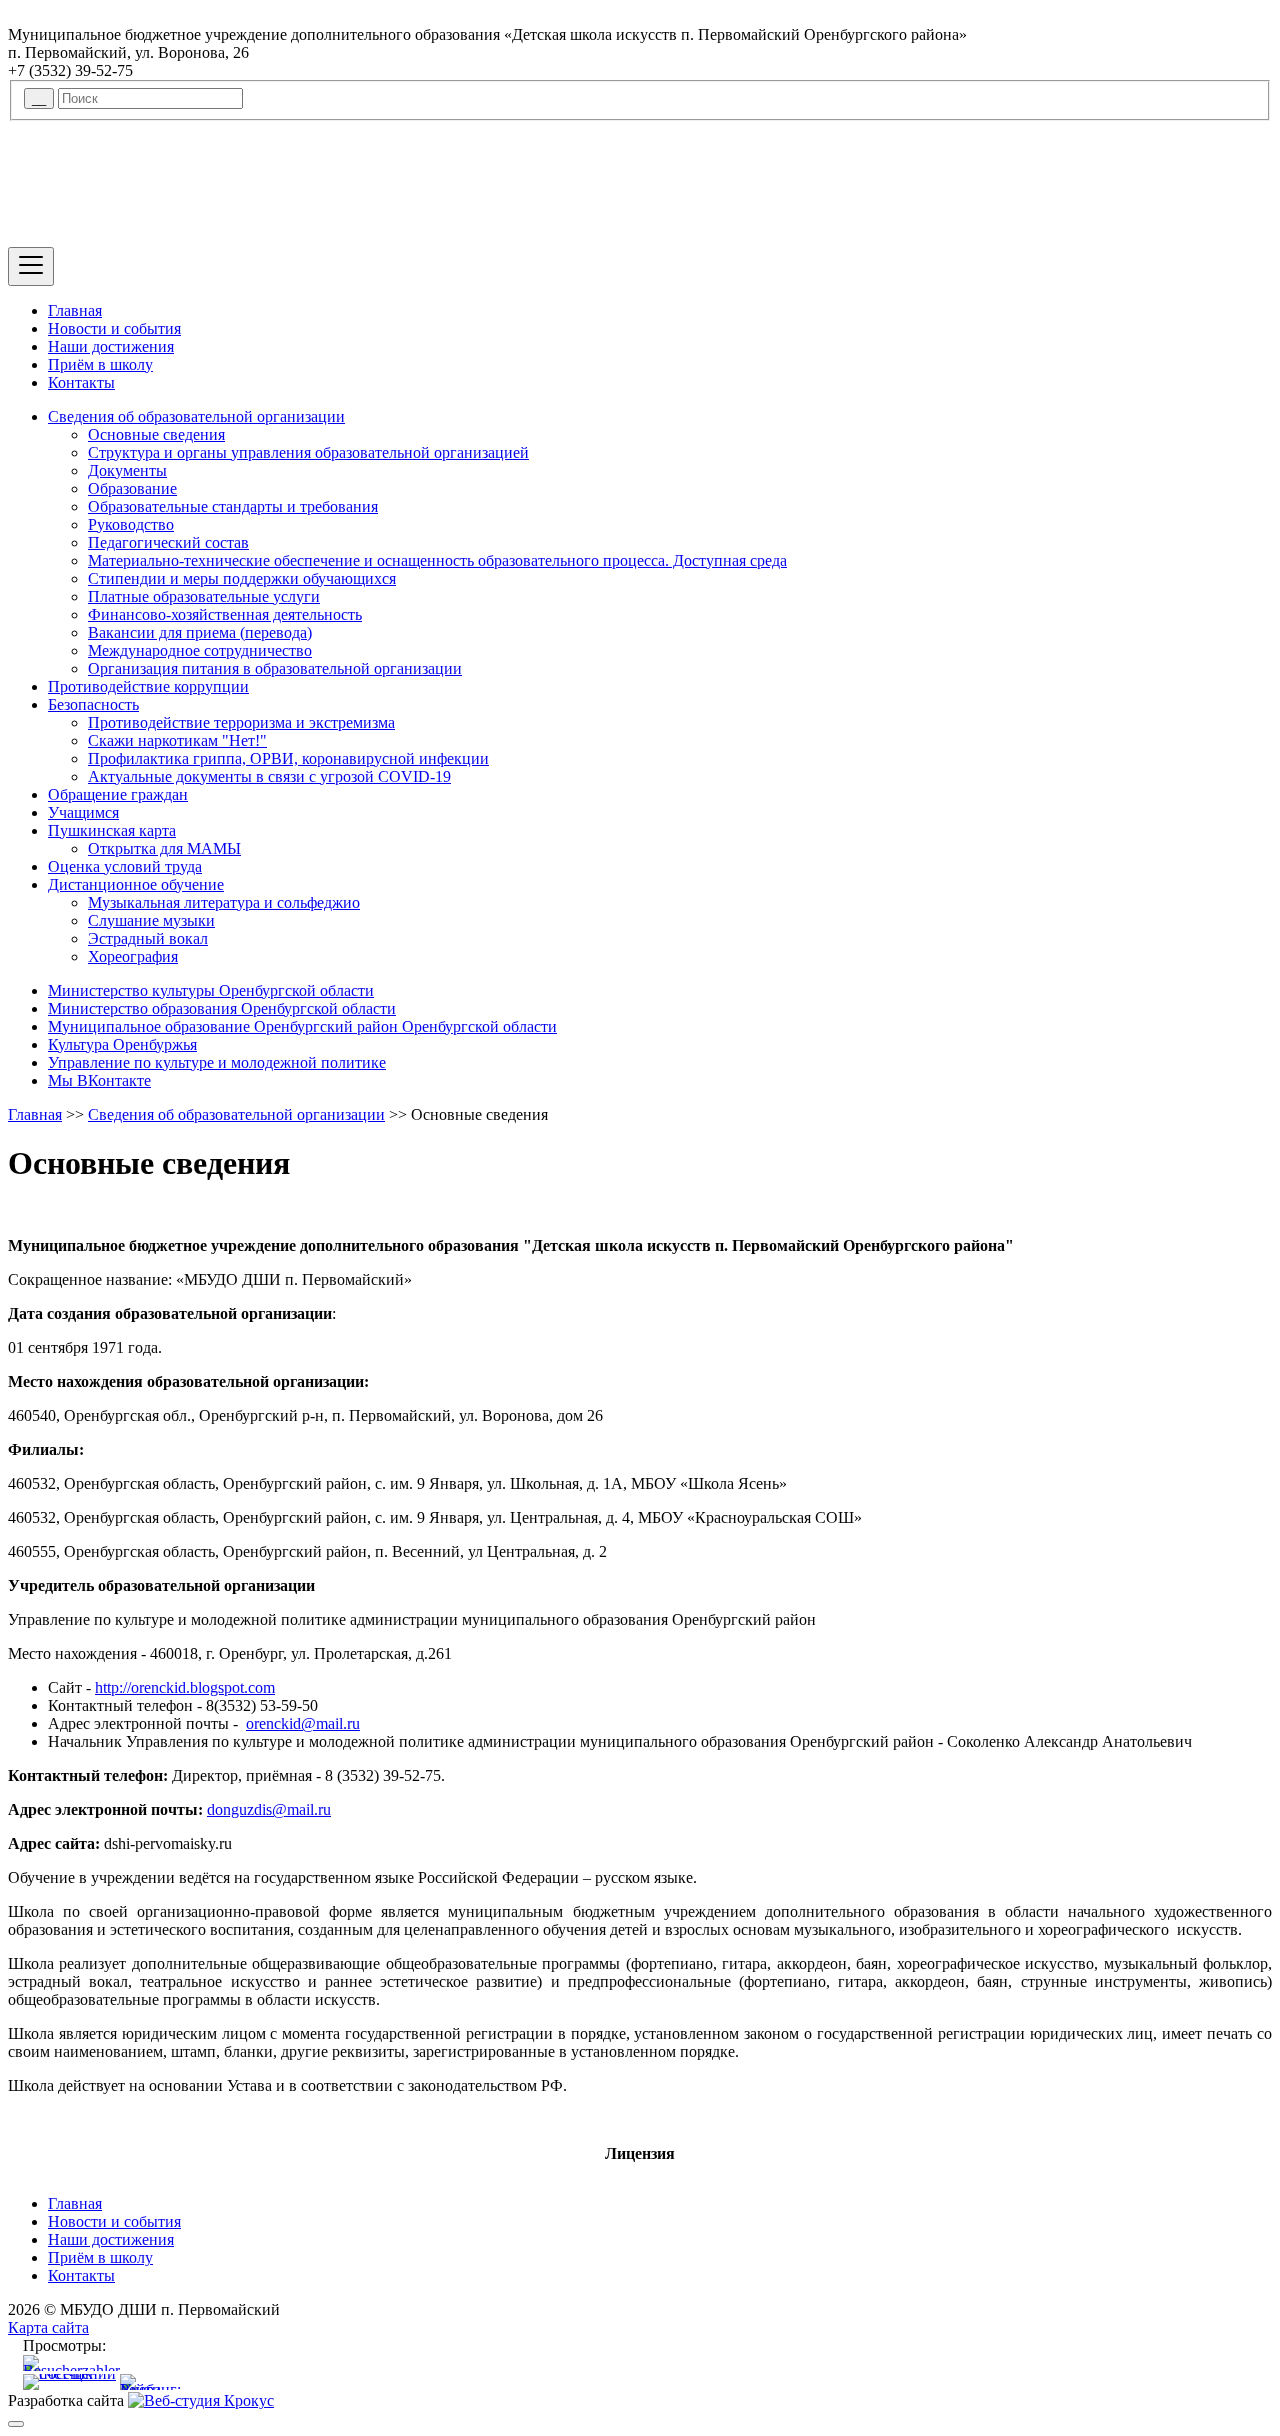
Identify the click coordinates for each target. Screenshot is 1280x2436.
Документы (127, 470)
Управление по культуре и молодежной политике (217, 1062)
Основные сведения (156, 434)
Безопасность (93, 704)
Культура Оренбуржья (122, 1044)
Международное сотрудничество (200, 650)
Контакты (81, 382)
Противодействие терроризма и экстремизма (241, 722)
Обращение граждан (118, 794)
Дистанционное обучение (136, 884)
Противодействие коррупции (148, 686)
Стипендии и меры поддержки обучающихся (242, 578)
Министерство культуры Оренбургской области (211, 990)
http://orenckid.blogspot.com (185, 1687)
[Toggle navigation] (31, 266)
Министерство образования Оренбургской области (222, 1008)
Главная (75, 310)
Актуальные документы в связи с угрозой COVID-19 (269, 776)
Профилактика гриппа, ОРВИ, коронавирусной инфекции (288, 758)
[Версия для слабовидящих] (16, 2424)
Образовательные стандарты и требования (233, 506)
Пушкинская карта (112, 830)
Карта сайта (48, 2327)
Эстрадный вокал (148, 938)
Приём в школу (100, 364)
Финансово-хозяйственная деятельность (225, 614)
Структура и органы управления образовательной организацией (308, 452)
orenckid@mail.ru (303, 1723)
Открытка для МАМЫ (164, 848)
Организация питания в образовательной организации (275, 668)
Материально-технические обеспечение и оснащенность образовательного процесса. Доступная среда (437, 560)
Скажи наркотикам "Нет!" (177, 740)
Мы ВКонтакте (99, 1080)
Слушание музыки (151, 920)
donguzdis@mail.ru (269, 1809)
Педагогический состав (168, 542)
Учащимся (83, 812)
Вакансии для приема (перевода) (200, 632)
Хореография (133, 956)
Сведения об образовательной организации (196, 416)
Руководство (131, 524)
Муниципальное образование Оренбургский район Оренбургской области (302, 1026)
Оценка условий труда (125, 866)
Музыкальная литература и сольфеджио (224, 902)
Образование (132, 488)
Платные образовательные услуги (204, 596)
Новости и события (114, 328)
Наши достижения (111, 346)
